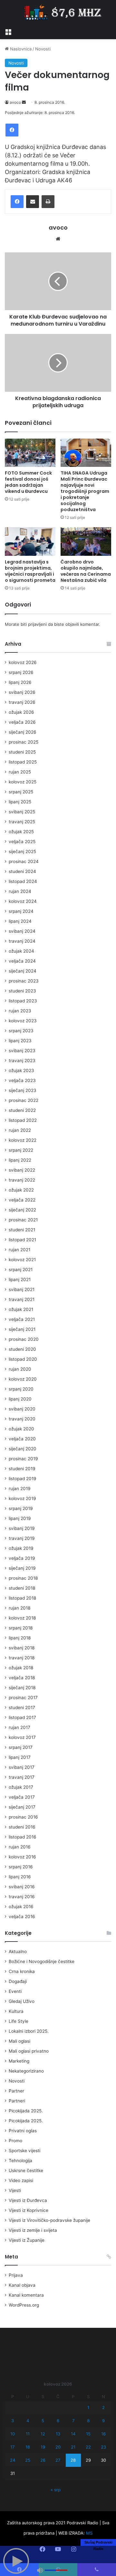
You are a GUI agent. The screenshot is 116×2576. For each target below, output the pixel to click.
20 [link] (58, 2447)
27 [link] (58, 2460)
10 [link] (13, 2434)
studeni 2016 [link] (22, 1827)
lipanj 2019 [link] (20, 1518)
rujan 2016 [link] (20, 1847)
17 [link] (12, 2447)
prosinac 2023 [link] (24, 981)
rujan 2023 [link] (20, 1011)
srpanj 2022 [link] (21, 1150)
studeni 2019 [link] (22, 1469)
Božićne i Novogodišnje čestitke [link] (42, 1961)
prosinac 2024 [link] (24, 861)
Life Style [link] (19, 2021)
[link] (8, 31)
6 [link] (58, 2421)
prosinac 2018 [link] (23, 1578)
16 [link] (103, 2434)
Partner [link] (16, 2091)
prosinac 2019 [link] (23, 1459)
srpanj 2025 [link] (21, 792)
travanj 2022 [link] (22, 1180)
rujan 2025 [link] (20, 772)
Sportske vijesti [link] (24, 2151)
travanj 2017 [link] (22, 1777)
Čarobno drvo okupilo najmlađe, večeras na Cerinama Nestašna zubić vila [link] (86, 571)
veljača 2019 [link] (22, 1558)
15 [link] (88, 2434)
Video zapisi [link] (21, 2180)
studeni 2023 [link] (22, 991)
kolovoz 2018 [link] (22, 1618)
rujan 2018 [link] (19, 1608)
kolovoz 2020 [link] (23, 1379)
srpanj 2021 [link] (21, 1270)
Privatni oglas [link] (23, 2131)
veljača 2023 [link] (22, 1080)
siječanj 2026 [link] (23, 732)
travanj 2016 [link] (22, 1897)
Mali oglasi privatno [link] (29, 2051)
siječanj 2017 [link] (22, 1807)
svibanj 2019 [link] (22, 1528)
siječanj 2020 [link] (23, 1449)
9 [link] (103, 2421)
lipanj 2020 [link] (20, 1399)
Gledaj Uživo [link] (22, 2001)
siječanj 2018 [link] (22, 1688)
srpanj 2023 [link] (21, 1031)
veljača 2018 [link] (22, 1678)
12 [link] (43, 2434)
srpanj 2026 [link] (21, 672)
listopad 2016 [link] (23, 1837)
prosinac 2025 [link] (24, 742)
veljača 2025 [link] (22, 842)
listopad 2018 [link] (22, 1598)
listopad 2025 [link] (23, 762)
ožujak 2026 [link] (21, 712)
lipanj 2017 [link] (20, 1757)
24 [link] (13, 2460)
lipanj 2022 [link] (20, 1160)
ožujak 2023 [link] (21, 1070)
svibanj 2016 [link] (22, 1887)
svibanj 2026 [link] (22, 692)
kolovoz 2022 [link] (23, 1140)
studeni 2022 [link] (22, 1110)
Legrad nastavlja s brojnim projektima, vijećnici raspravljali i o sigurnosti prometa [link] (30, 571)
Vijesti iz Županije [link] (27, 2240)
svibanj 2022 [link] (22, 1170)
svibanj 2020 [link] (22, 1409)
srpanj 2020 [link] (21, 1389)
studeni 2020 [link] (22, 1349)
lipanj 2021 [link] (20, 1279)
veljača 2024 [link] (22, 961)
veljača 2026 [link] (22, 722)
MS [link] (89, 2533)
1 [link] (88, 2407)
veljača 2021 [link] (22, 1319)
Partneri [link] (17, 2101)
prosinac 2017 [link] (23, 1698)
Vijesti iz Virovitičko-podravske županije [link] (49, 2220)
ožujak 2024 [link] (21, 951)
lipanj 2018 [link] (20, 1638)
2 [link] (103, 2407)
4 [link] (28, 2421)
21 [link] (73, 2447)
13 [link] (58, 2434)
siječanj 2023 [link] (23, 1090)
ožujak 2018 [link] (21, 1668)
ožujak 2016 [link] (21, 1907)
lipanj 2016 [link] (20, 1877)
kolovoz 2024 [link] (23, 901)
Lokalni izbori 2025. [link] (29, 2031)
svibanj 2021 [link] (22, 1289)
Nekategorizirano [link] (26, 2071)
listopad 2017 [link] (22, 1717)
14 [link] (73, 2434)
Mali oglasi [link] (19, 2041)
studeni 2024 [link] (22, 871)
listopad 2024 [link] (23, 881)
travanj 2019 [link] (22, 1538)
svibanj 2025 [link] (22, 812)
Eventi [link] (15, 1991)
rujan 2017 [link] (19, 1727)
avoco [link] (15, 102)
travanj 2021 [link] (22, 1299)
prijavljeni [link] (37, 624)
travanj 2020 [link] (22, 1419)
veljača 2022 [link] (22, 1200)
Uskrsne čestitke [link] (26, 2170)
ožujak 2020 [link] (21, 1429)
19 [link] (43, 2447)
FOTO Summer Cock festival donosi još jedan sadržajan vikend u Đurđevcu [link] (28, 482)
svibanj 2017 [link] (22, 1767)
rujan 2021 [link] (19, 1250)
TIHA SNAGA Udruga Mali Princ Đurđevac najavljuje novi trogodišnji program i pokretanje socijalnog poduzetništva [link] (85, 491)
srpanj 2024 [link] (21, 911)
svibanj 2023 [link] (22, 1051)
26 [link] (43, 2460)
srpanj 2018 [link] (21, 1628)
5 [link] (43, 2421)
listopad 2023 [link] (23, 1001)
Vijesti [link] (15, 2190)
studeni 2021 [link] (22, 1230)
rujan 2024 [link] (20, 891)
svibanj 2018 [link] (22, 1648)
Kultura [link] (16, 2011)
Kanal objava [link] (22, 2285)
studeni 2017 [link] (22, 1707)
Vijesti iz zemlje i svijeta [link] (33, 2230)
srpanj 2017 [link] (21, 1747)
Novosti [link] (43, 49)
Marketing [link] (19, 2061)
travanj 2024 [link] (22, 941)
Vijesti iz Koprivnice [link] (29, 2210)
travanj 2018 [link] (22, 1658)
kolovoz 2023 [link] (23, 1021)
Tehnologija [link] (20, 2161)
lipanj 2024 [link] (20, 921)
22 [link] (88, 2447)
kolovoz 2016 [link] (22, 1857)
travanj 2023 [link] (22, 1061)
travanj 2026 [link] (22, 702)
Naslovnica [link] (20, 49)
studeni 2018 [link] (22, 1588)
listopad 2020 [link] (23, 1359)
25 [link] (28, 2460)
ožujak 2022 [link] (21, 1190)
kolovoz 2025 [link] (23, 782)
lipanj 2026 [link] (20, 682)
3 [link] (13, 2421)
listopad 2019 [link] (23, 1479)
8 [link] (88, 2421)
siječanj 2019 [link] (22, 1568)
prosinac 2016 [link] (23, 1817)
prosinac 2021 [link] (23, 1220)
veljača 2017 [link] (22, 1797)
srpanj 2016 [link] (21, 1867)
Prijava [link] (16, 2275)
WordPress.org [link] (24, 2305)
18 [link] (28, 2447)
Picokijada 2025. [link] (26, 2111)
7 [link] (73, 2421)
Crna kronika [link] (22, 1971)
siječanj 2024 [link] (23, 971)
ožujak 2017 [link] (21, 1787)
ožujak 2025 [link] (21, 832)
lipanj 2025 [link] (20, 802)
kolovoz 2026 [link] (23, 662)
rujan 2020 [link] (20, 1369)
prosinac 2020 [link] (24, 1339)
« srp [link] (56, 2490)
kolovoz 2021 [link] (22, 1260)
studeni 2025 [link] (22, 752)
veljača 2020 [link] (22, 1439)
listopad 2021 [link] (22, 1240)
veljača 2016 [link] (22, 1917)
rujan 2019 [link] (20, 1489)
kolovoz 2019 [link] (22, 1498)
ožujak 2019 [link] (21, 1548)
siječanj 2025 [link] (22, 851)
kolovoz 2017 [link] (22, 1737)
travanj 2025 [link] (22, 822)
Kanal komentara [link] (26, 2295)
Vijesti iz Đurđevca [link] (28, 2200)
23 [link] (103, 2447)
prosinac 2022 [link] (24, 1100)
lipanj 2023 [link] (20, 1041)
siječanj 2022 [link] (22, 1210)
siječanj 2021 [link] (22, 1329)
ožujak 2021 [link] (21, 1309)
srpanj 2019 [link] (21, 1508)
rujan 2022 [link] (20, 1130)
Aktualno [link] (18, 1952)
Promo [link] (15, 2141)
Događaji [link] (18, 1981)
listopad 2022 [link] (23, 1120)
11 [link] (28, 2434)
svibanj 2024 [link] (22, 931)
